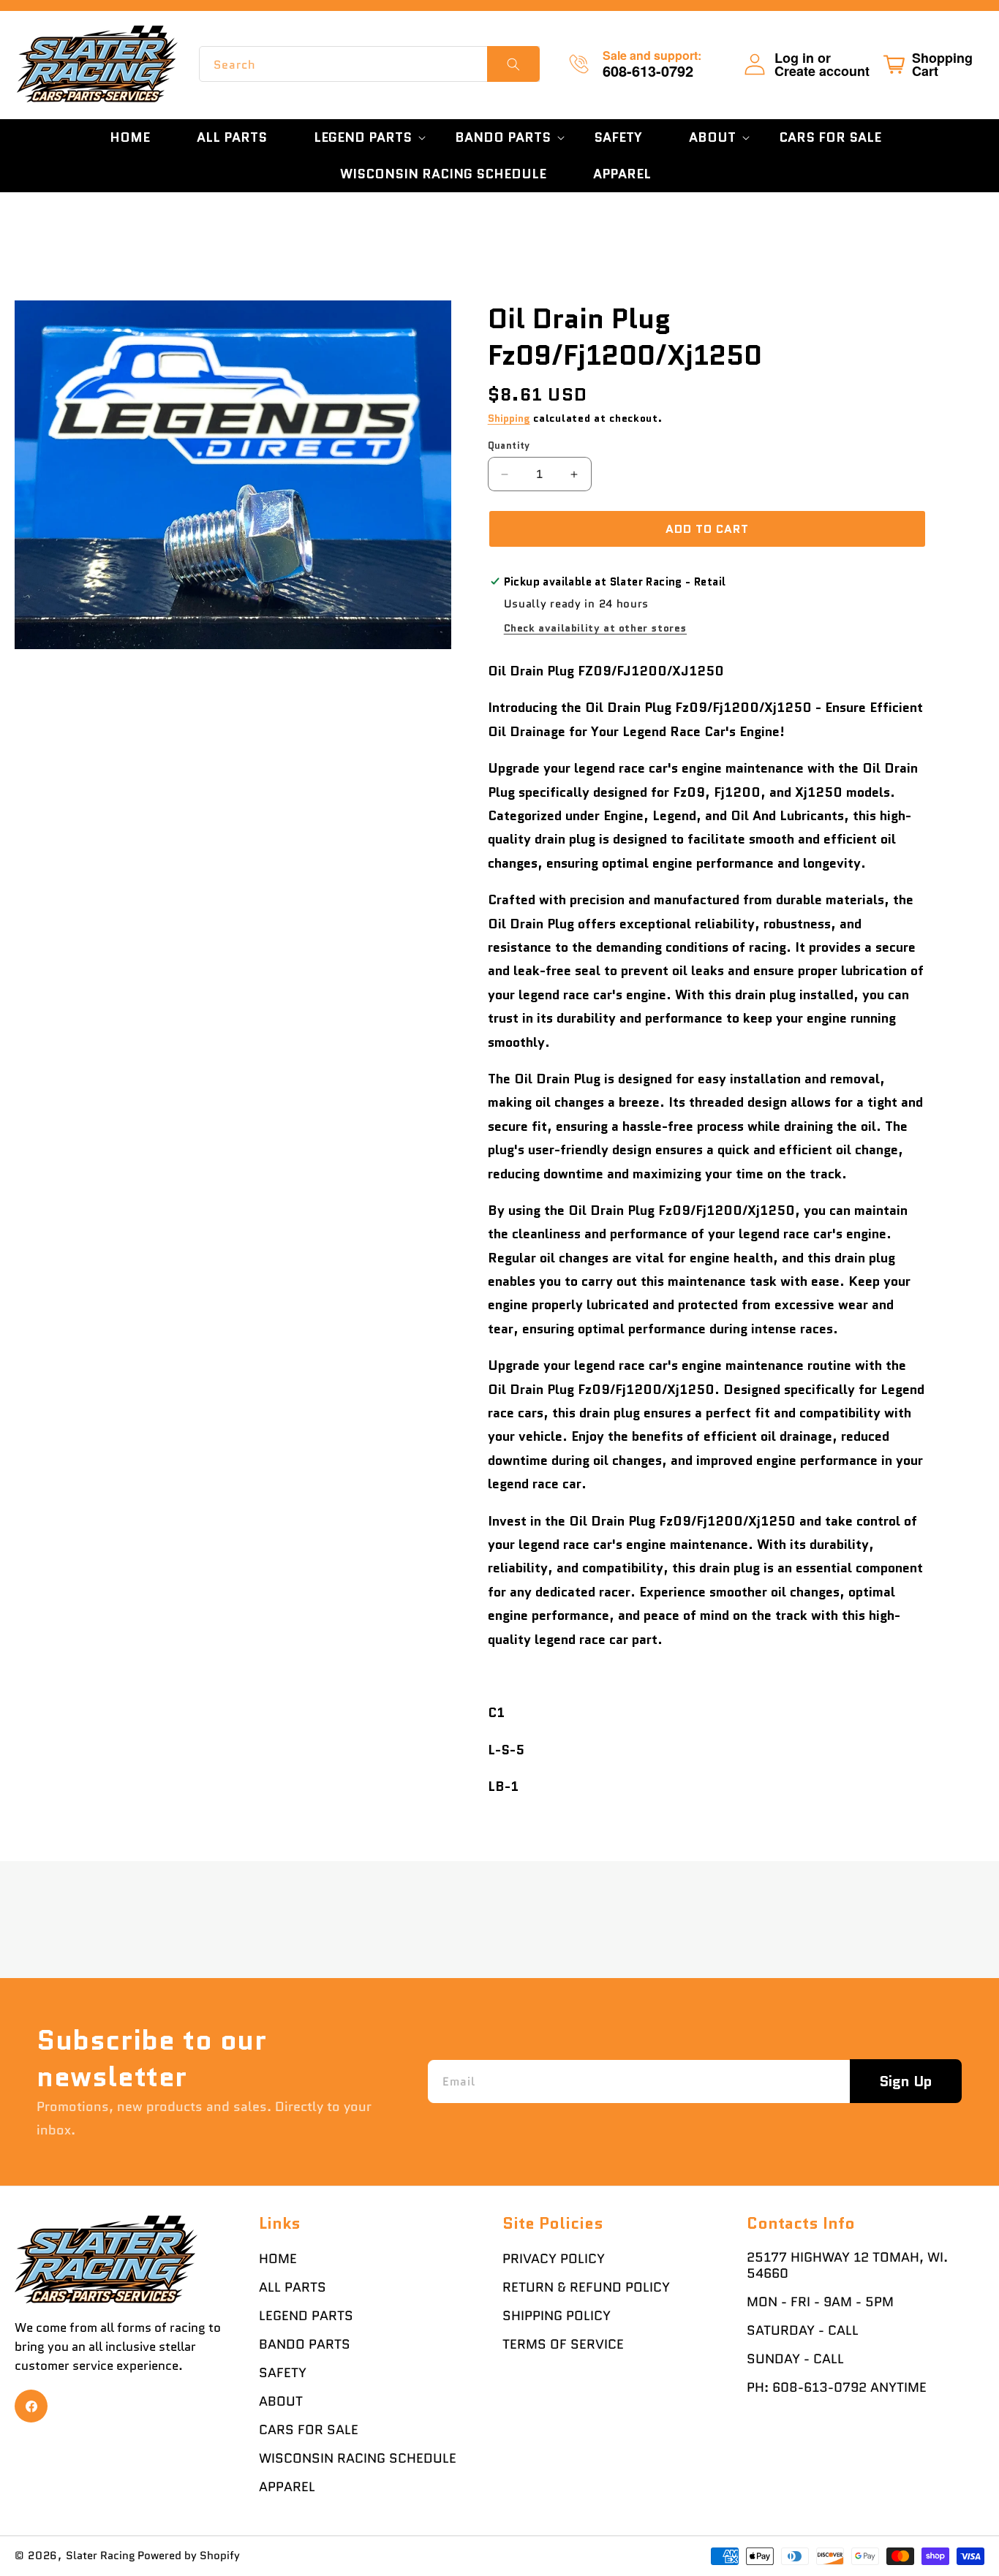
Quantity (509, 446)
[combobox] (369, 64)
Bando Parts (305, 2344)
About (281, 2401)
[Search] (513, 64)
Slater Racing (101, 2556)
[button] (361, 137)
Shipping (509, 418)
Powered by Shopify (189, 2556)
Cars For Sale (309, 2430)
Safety (283, 2373)
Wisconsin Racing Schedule (358, 2458)
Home (278, 2259)
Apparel (287, 2487)
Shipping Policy (557, 2316)
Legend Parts (306, 2316)
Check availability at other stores (595, 628)
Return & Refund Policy (586, 2287)
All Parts (293, 2287)
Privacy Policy (554, 2259)
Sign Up (906, 2081)
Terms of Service (563, 2344)
